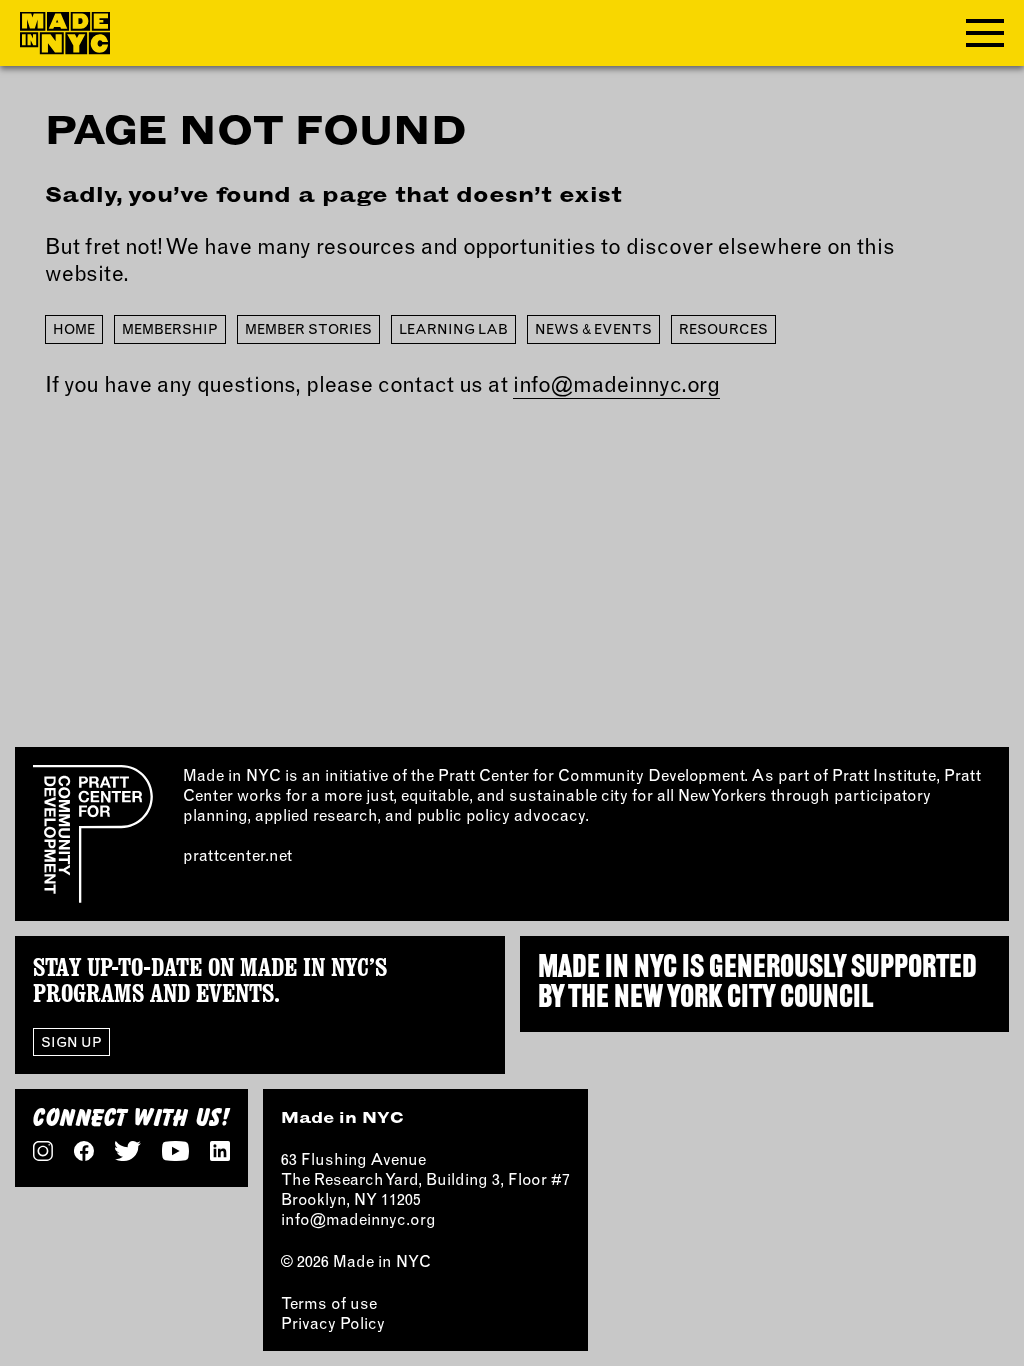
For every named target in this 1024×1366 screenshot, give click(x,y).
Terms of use (329, 1303)
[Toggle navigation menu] (985, 33)
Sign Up (71, 1042)
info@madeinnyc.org (616, 384)
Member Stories (308, 329)
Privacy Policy (333, 1323)
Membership (170, 329)
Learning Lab (453, 329)
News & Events (593, 329)
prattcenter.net (237, 855)
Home (74, 329)
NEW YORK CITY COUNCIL (743, 999)
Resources (723, 329)
